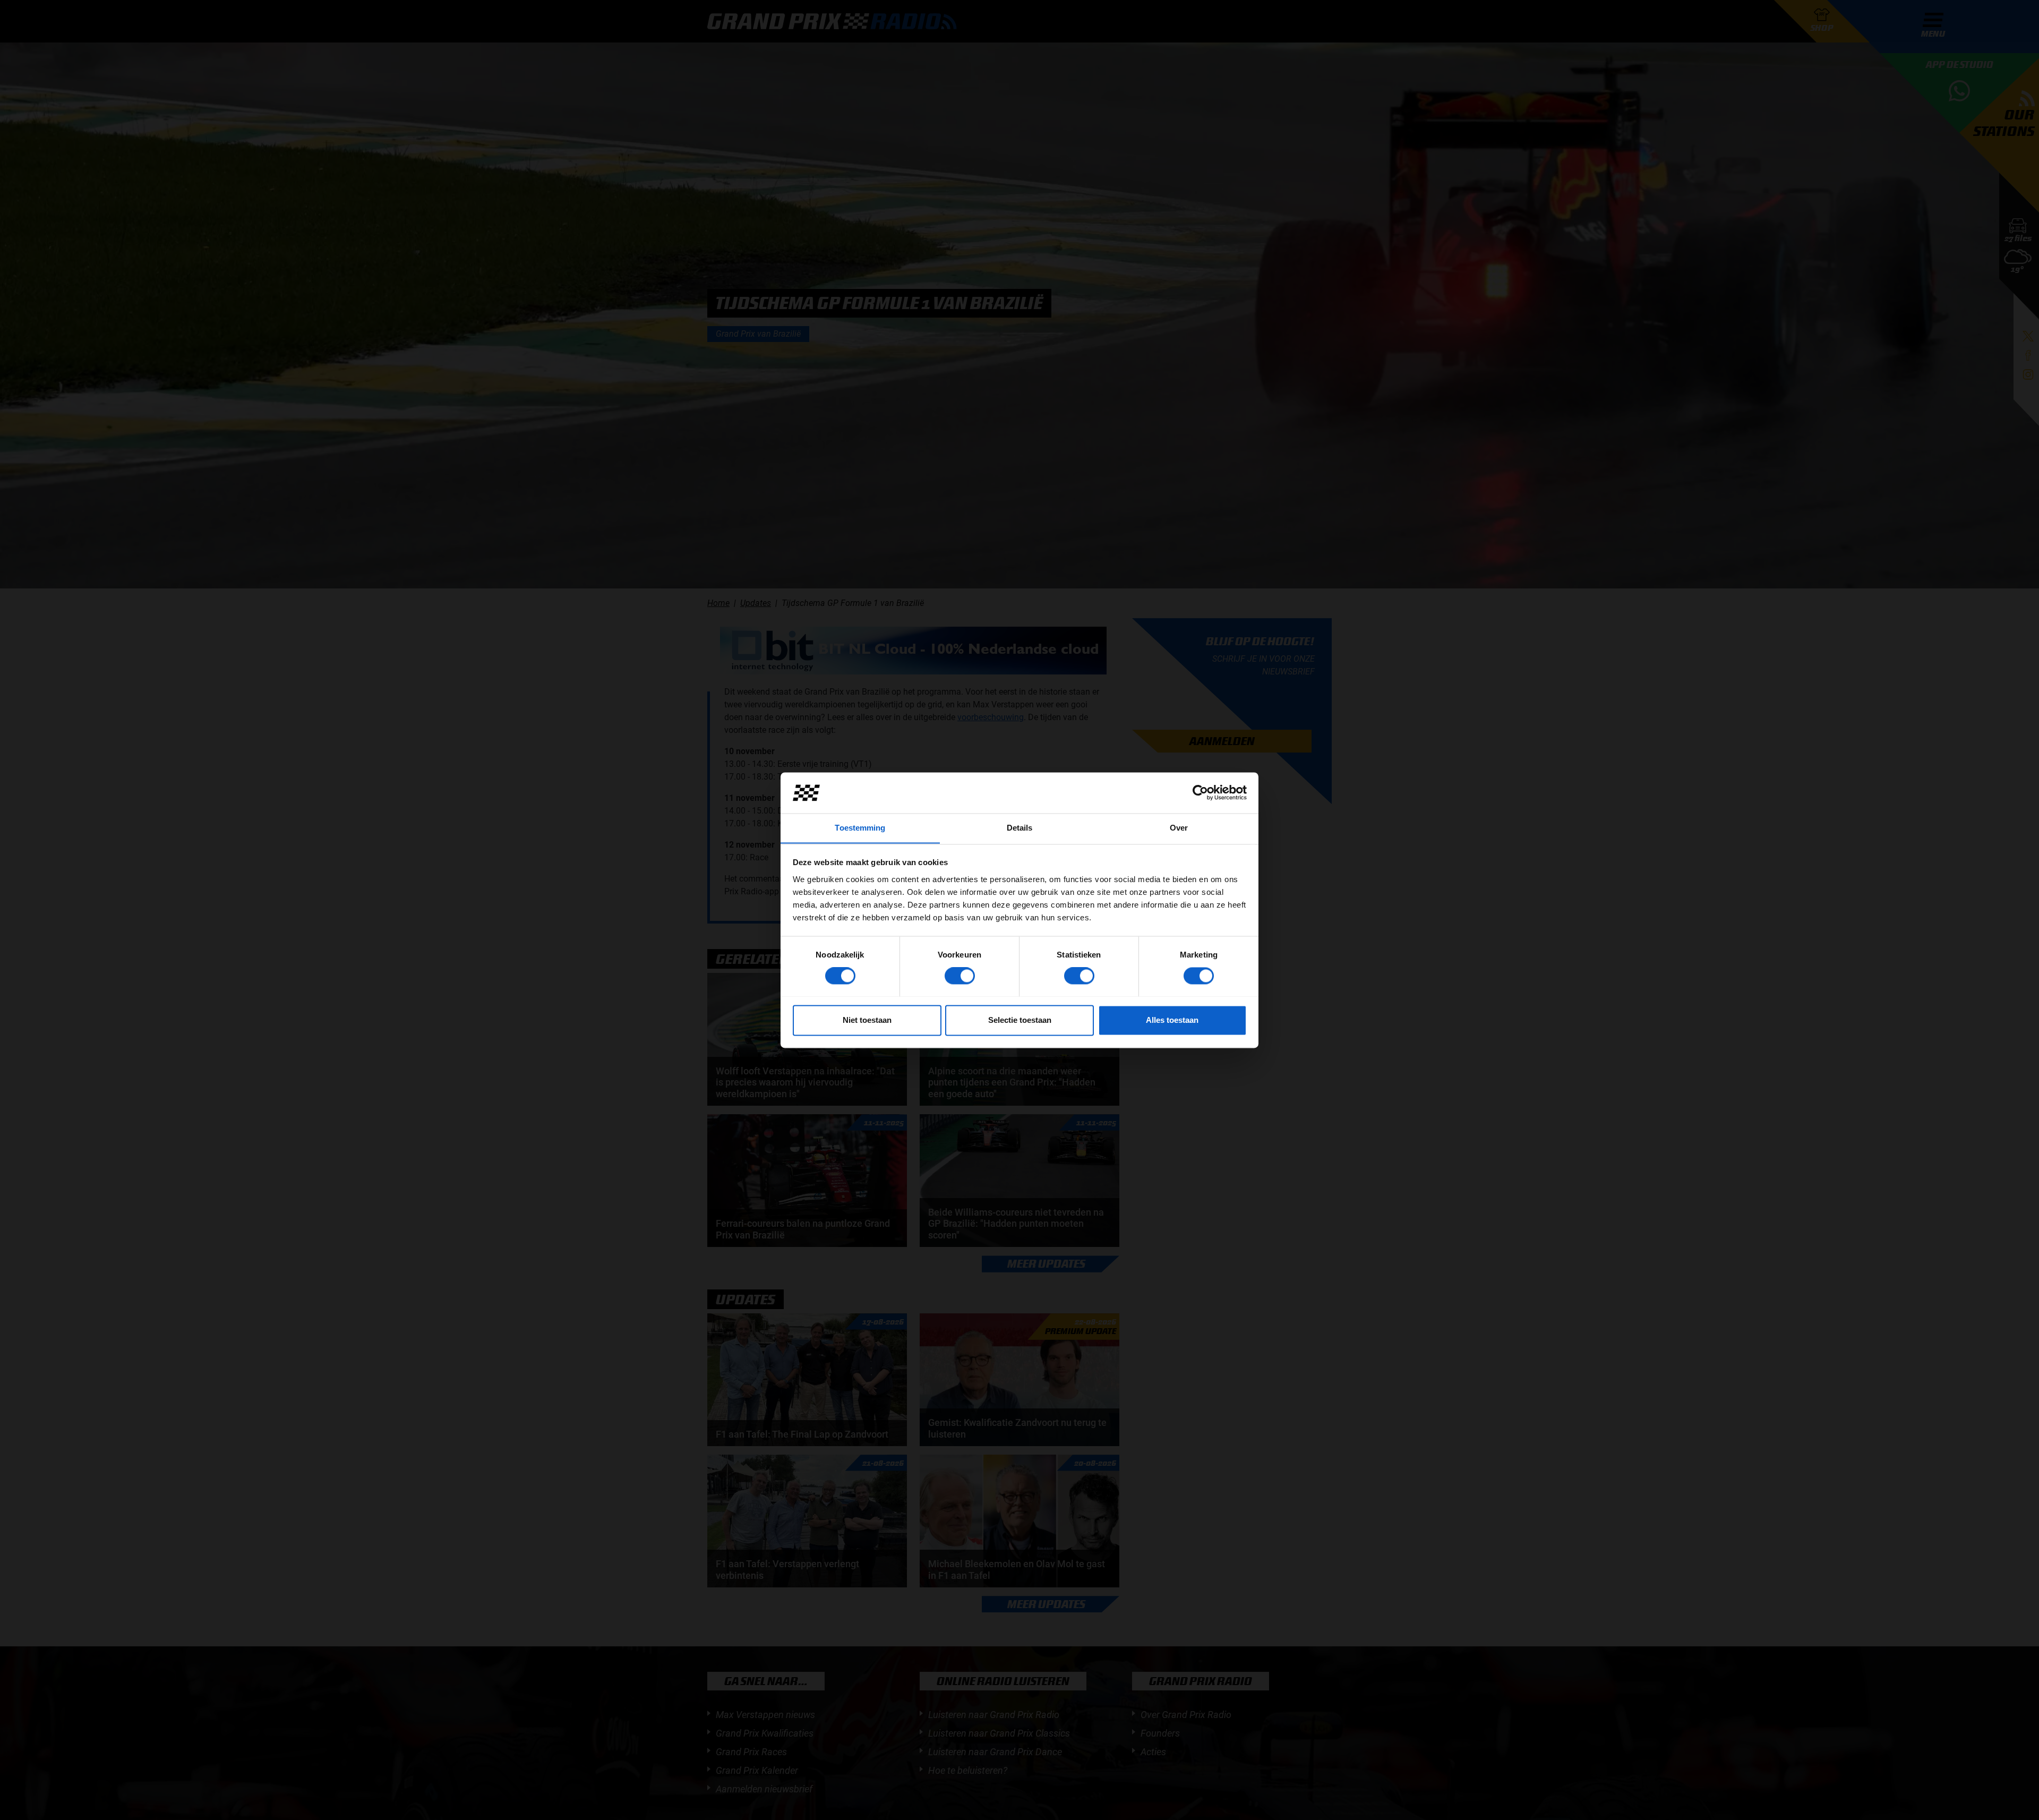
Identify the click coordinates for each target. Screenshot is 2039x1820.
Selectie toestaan (1020, 1020)
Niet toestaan (867, 1020)
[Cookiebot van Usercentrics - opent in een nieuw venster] (1200, 792)
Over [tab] (1179, 828)
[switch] (960, 976)
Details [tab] (1020, 828)
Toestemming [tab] (860, 828)
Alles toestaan (1172, 1020)
